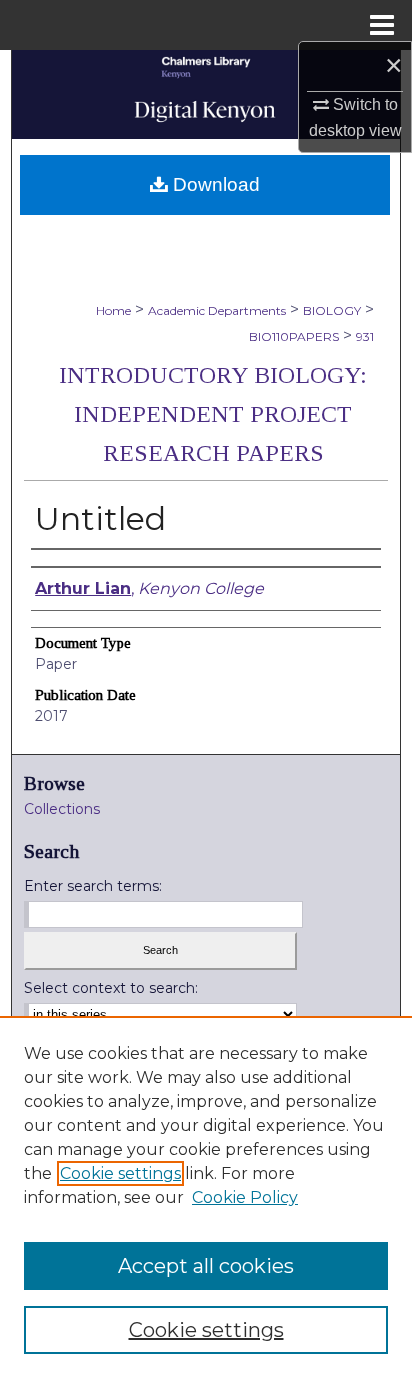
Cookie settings (120, 1173)
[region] (206, 1197)
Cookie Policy (245, 1197)
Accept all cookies (206, 1266)
